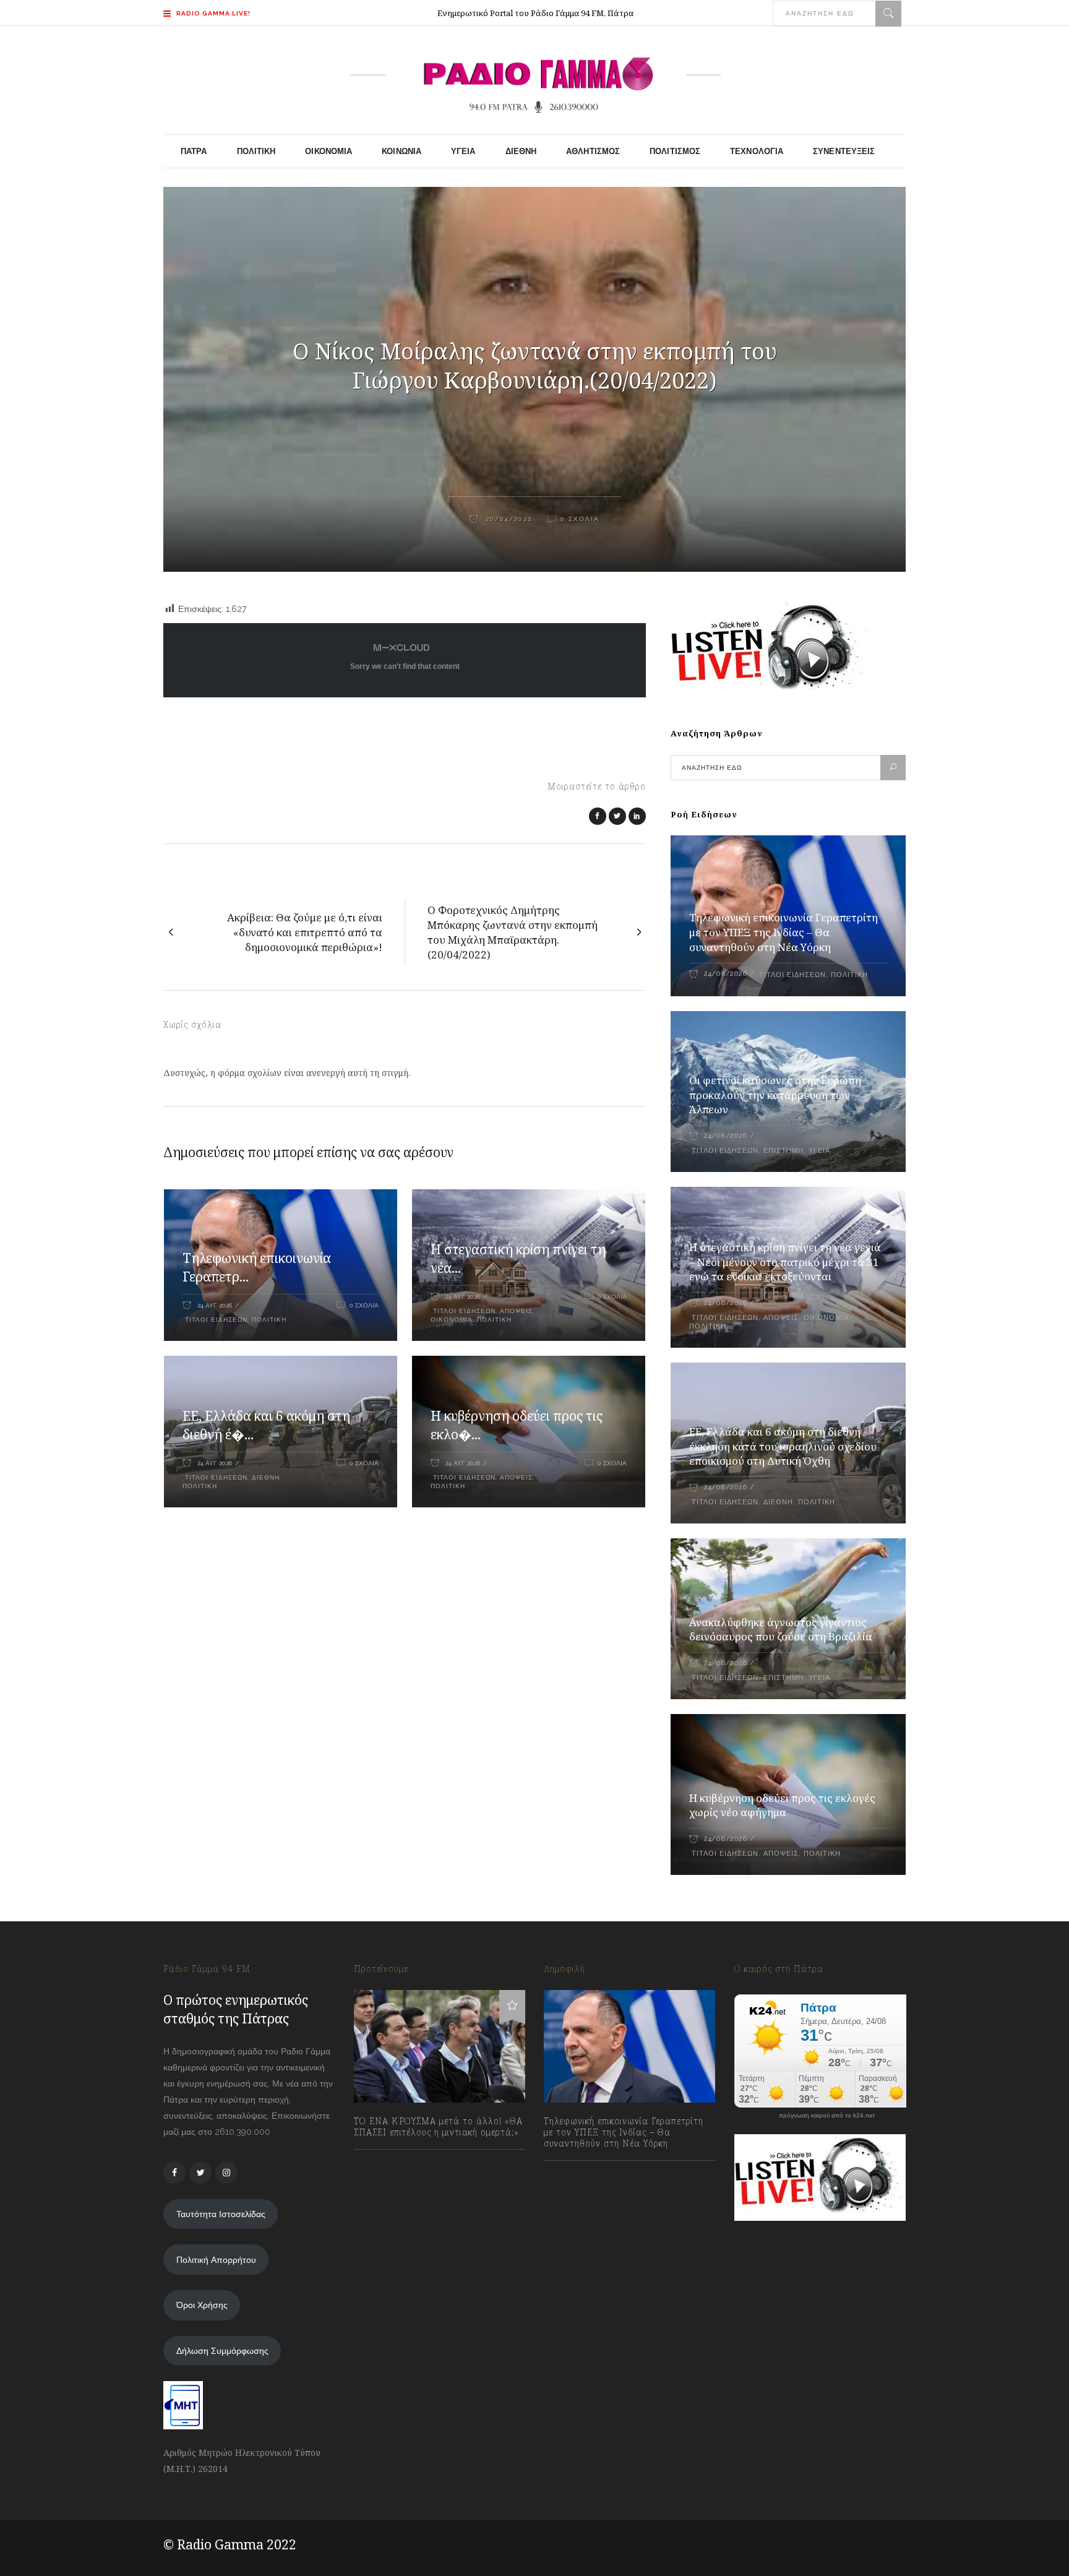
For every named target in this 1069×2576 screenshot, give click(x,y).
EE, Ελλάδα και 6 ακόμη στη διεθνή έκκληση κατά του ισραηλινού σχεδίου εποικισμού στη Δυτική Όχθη (783, 1446)
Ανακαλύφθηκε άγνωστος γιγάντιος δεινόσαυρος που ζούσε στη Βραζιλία (781, 1630)
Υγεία (819, 1151)
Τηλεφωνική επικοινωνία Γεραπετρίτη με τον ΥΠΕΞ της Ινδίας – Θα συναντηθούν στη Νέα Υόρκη (784, 932)
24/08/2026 (725, 974)
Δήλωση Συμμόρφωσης (222, 2351)
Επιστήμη (784, 1151)
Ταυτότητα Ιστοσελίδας (221, 2214)
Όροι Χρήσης (202, 2305)
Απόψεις (516, 1311)
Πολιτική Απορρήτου (216, 2260)
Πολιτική (269, 1320)
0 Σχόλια (580, 519)
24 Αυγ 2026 (215, 1305)
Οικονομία (452, 1320)
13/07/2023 (388, 2160)
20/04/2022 (507, 519)
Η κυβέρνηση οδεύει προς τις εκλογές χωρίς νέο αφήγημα (782, 1805)
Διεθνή (266, 1477)
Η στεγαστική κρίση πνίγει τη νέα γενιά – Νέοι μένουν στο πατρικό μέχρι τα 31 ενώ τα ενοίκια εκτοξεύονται (785, 1262)
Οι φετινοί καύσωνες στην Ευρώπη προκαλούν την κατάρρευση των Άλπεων (775, 1095)
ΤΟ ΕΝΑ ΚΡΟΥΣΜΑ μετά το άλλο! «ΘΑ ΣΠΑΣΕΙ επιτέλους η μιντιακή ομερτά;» (438, 2127)
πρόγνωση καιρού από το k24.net (827, 2116)
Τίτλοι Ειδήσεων (215, 1320)
